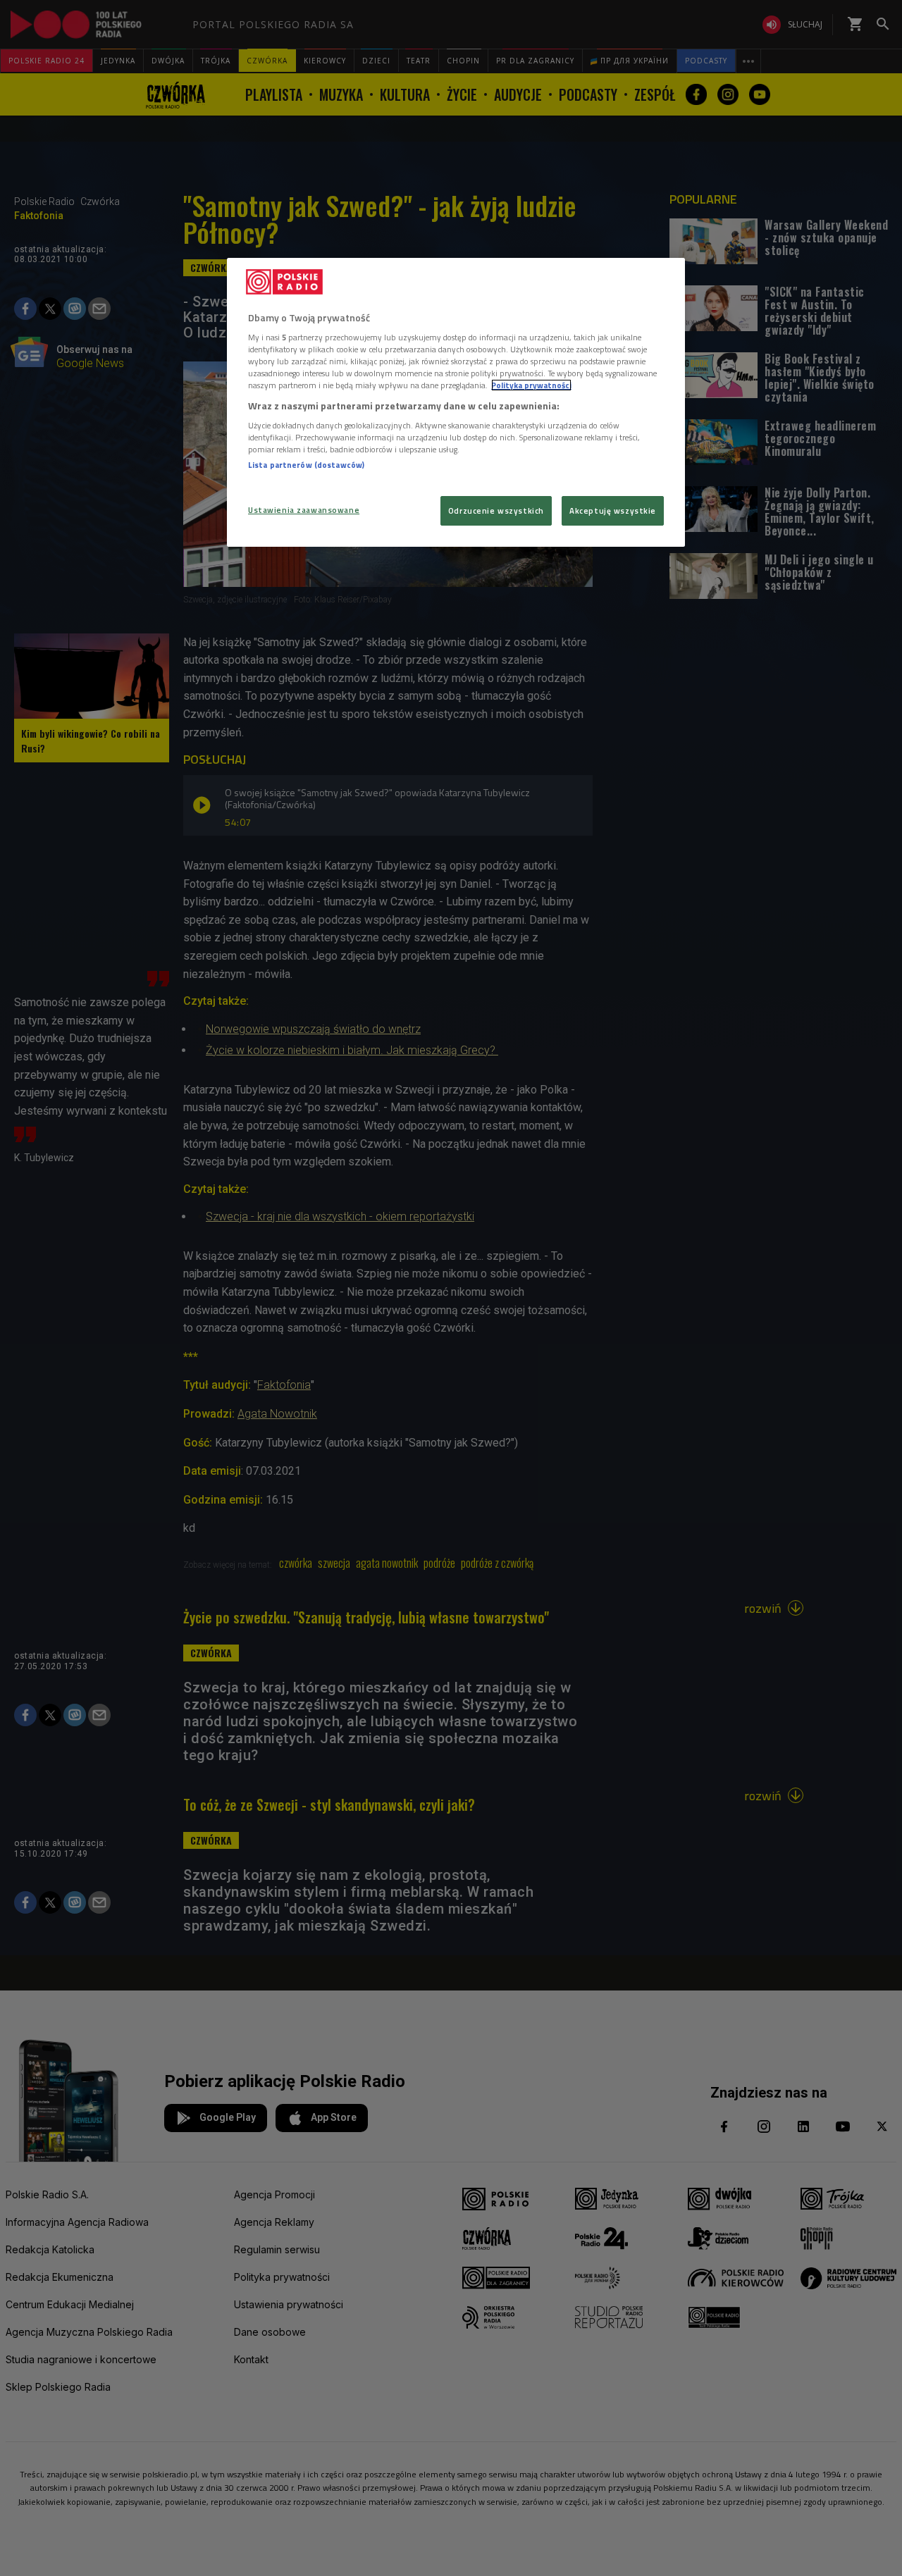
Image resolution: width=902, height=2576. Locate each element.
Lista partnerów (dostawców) (306, 465)
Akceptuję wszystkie (613, 510)
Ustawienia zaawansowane (304, 510)
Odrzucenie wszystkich (496, 510)
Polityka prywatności (531, 385)
